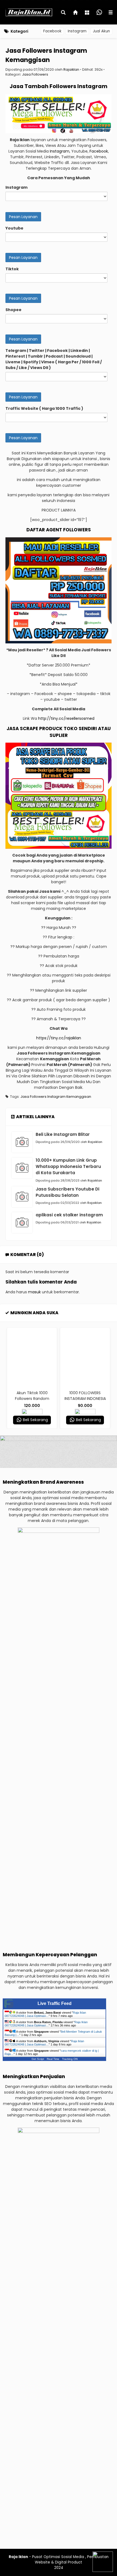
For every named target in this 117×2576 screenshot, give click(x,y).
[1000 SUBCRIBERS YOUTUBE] (86, 1357)
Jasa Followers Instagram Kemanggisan (46, 55)
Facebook (52, 31)
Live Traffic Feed (55, 2003)
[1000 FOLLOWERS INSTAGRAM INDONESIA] (33, 1357)
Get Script (38, 2059)
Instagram (77, 31)
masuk (34, 1292)
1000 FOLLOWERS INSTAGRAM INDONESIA (33, 1396)
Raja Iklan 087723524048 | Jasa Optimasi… (45, 2014)
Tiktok (12, 269)
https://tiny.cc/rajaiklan (59, 1038)
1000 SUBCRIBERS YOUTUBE (86, 1396)
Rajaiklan (71, 69)
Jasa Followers (35, 74)
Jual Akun (101, 31)
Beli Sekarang (35, 1420)
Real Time (53, 2059)
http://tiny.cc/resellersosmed (66, 718)
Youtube (14, 228)
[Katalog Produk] (88, 13)
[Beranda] (76, 13)
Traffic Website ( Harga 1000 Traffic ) (44, 408)
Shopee (13, 310)
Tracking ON (70, 2059)
